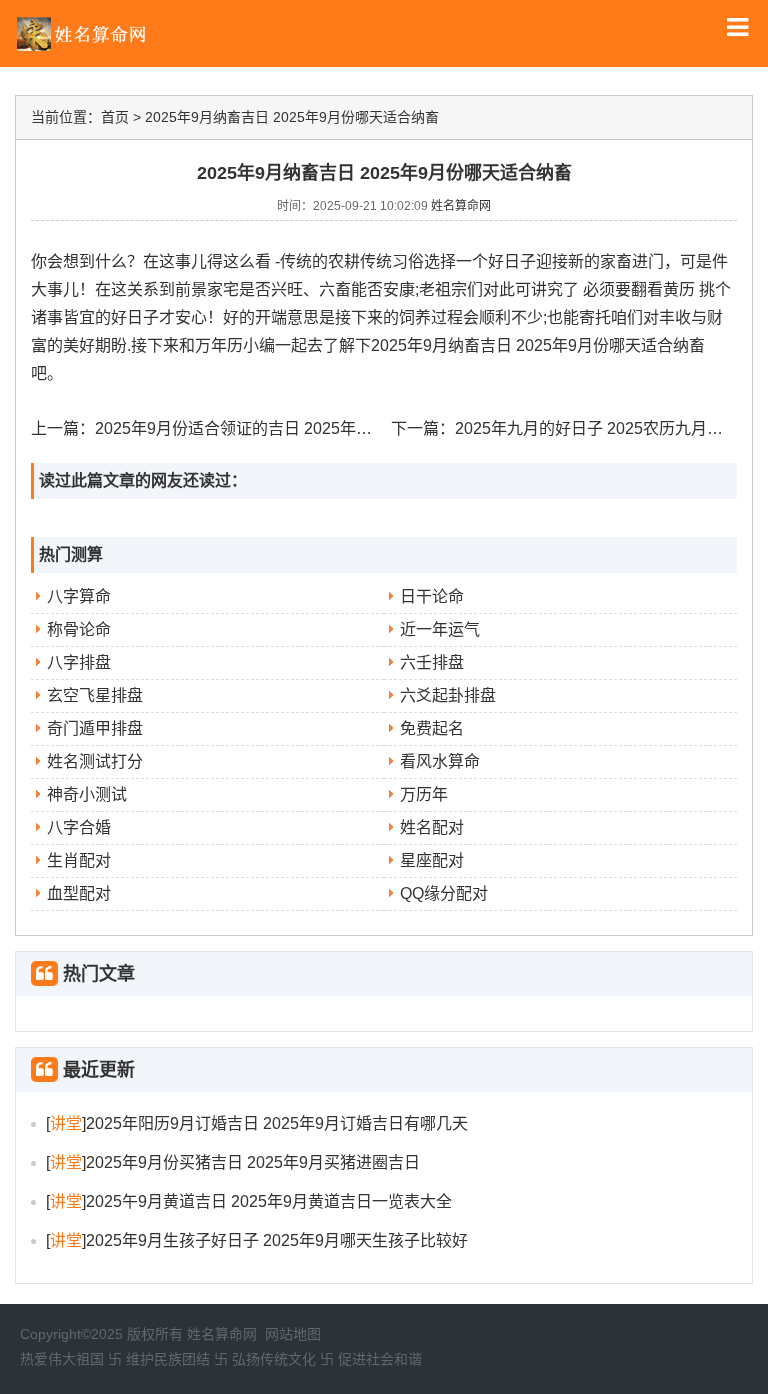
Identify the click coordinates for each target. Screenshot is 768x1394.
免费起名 (432, 728)
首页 (115, 117)
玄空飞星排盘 (95, 695)
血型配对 (79, 893)
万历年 (424, 794)
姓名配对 (432, 827)
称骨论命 (79, 629)
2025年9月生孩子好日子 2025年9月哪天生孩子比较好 (277, 1240)
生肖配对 (79, 860)
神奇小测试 (87, 794)
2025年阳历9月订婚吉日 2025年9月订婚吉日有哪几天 (277, 1123)
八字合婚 (79, 827)
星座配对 (432, 860)
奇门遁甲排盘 (95, 728)
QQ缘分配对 (444, 893)
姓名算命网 (461, 206)
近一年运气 (440, 629)
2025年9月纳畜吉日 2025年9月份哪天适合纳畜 (292, 117)
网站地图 (293, 1334)
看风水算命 (440, 761)
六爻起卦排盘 (448, 695)
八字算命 (79, 596)
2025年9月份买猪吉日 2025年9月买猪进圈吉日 (253, 1162)
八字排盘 (79, 662)
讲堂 (66, 1123)
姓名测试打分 (95, 761)
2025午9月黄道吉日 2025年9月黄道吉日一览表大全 (269, 1201)
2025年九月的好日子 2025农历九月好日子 (605, 428)
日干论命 (432, 596)
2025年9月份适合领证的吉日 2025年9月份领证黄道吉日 (294, 428)
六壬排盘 (432, 662)
